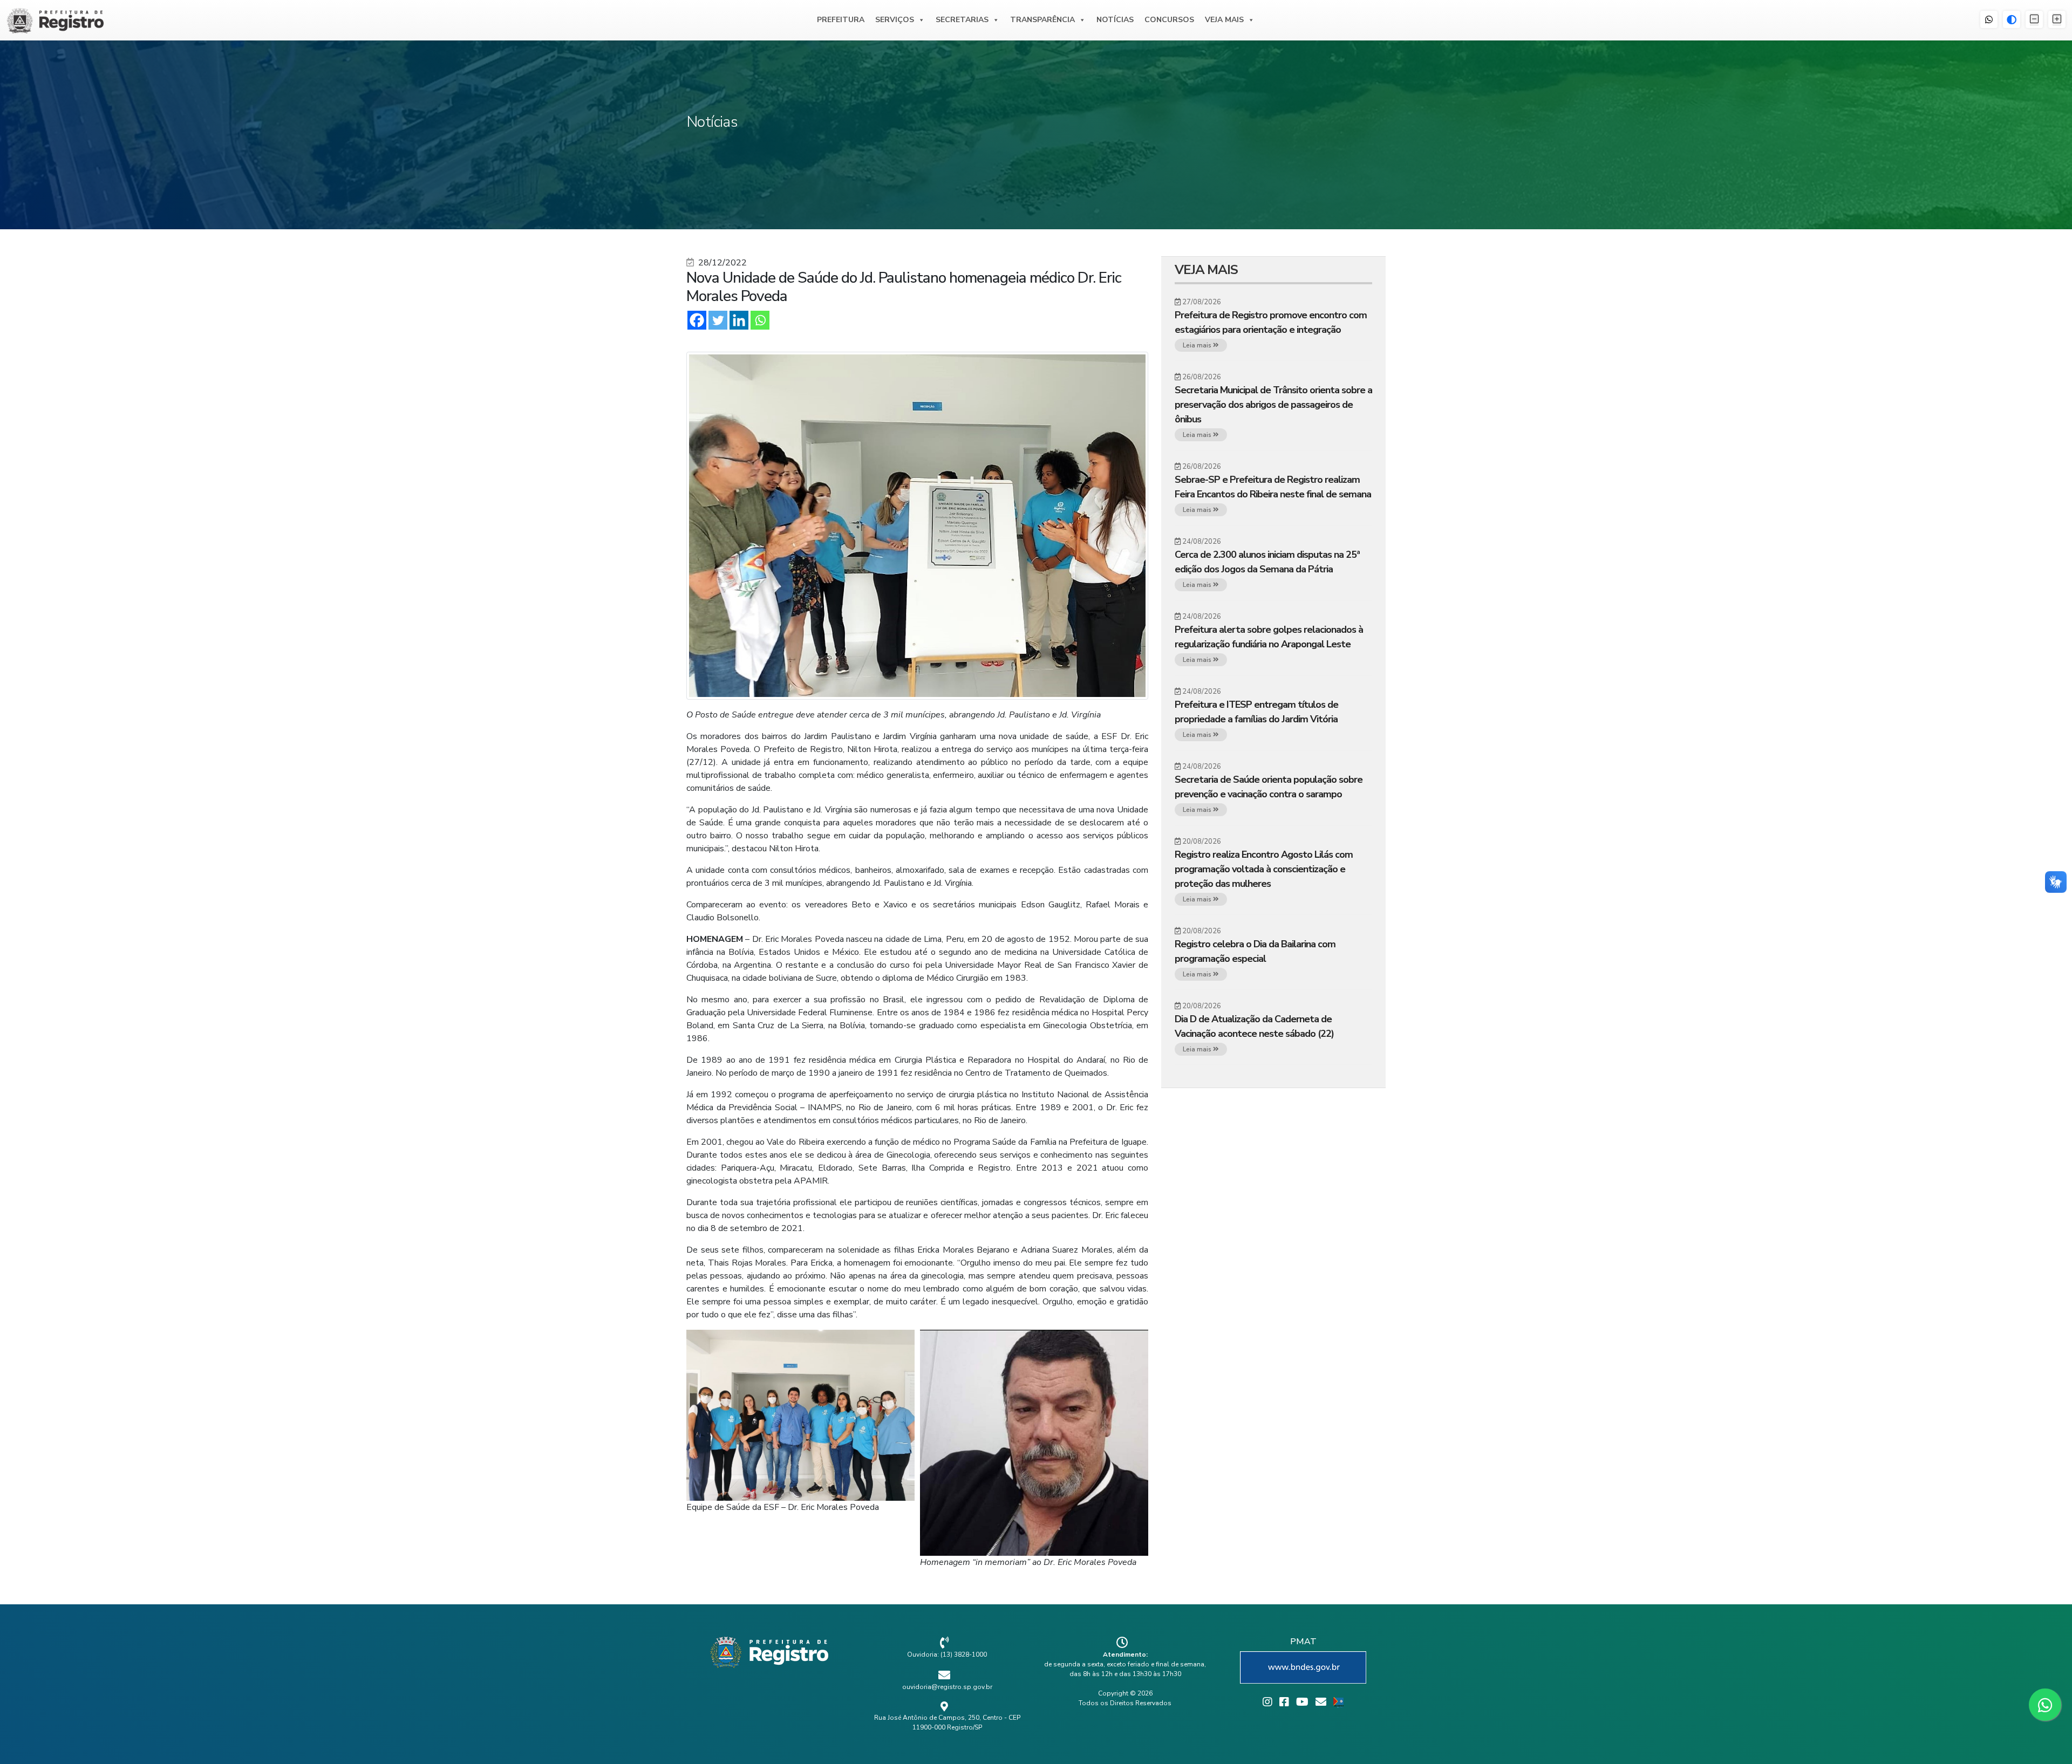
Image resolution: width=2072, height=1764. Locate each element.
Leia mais (1198, 345)
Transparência (1042, 20)
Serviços (895, 20)
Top (2046, 1738)
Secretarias (962, 20)
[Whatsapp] (760, 320)
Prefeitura (841, 20)
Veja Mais (1224, 20)
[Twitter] (718, 320)
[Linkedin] (739, 320)
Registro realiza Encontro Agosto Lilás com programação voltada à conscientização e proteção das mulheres (1264, 869)
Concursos (1169, 20)
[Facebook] (697, 320)
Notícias (1115, 20)
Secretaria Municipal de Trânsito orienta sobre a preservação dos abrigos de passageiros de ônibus (1273, 405)
